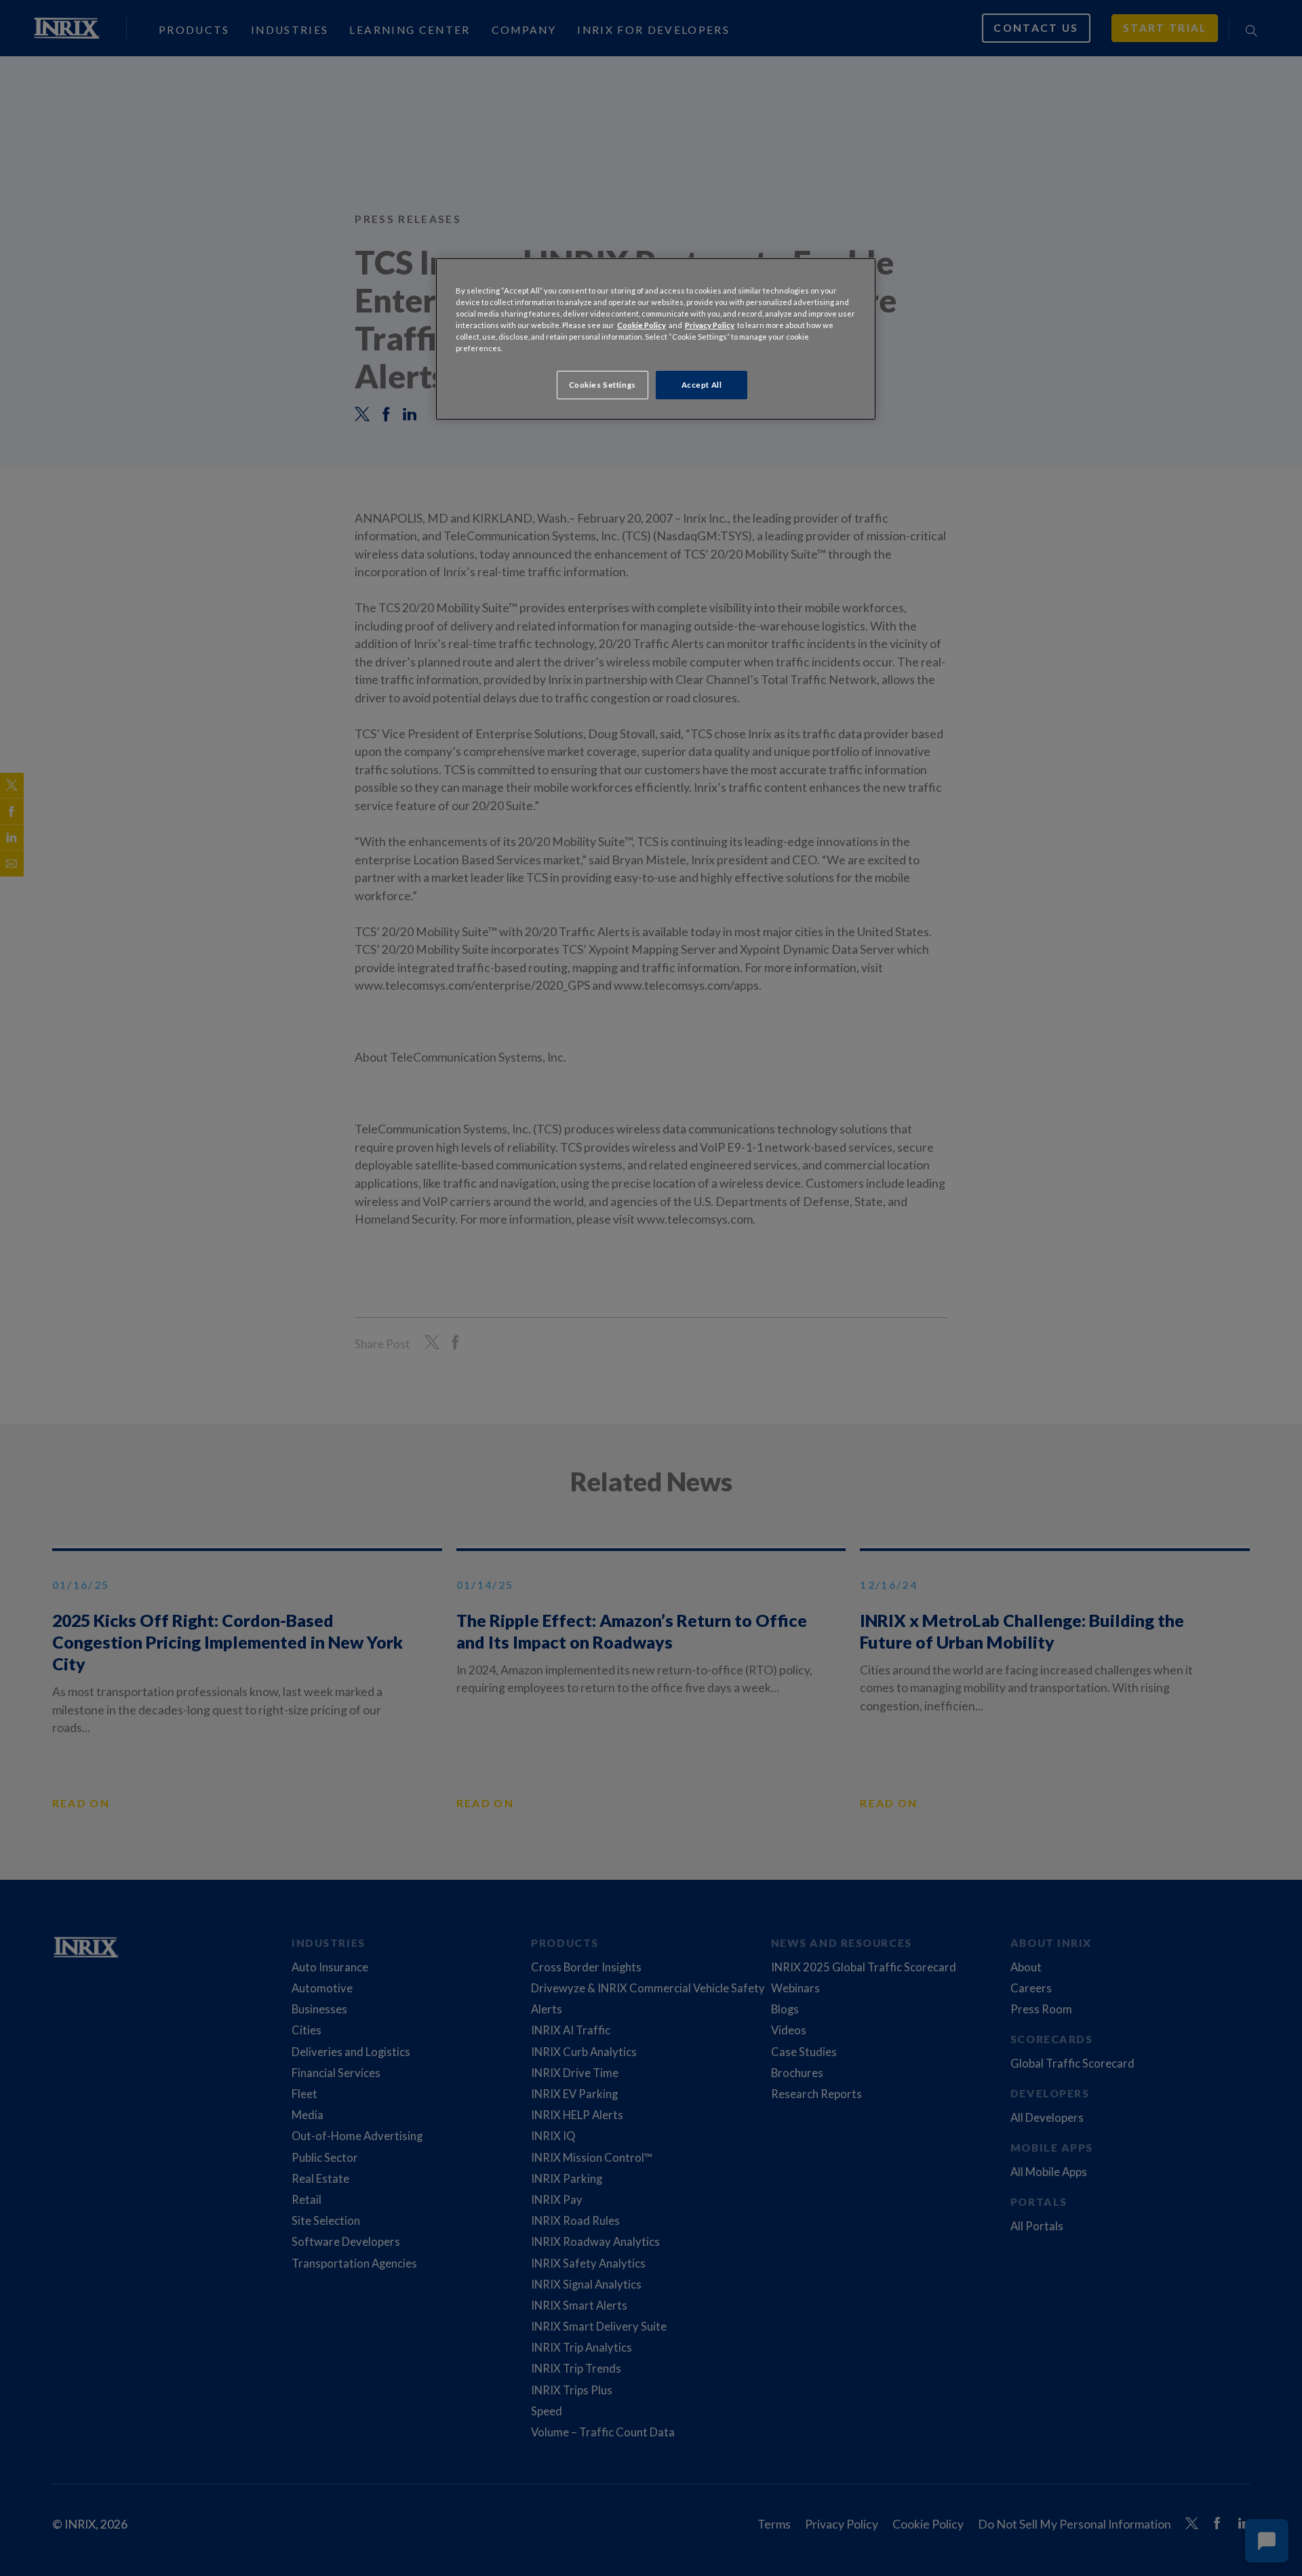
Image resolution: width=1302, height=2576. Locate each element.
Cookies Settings (603, 385)
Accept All (702, 385)
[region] (656, 339)
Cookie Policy (642, 325)
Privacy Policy (710, 325)
